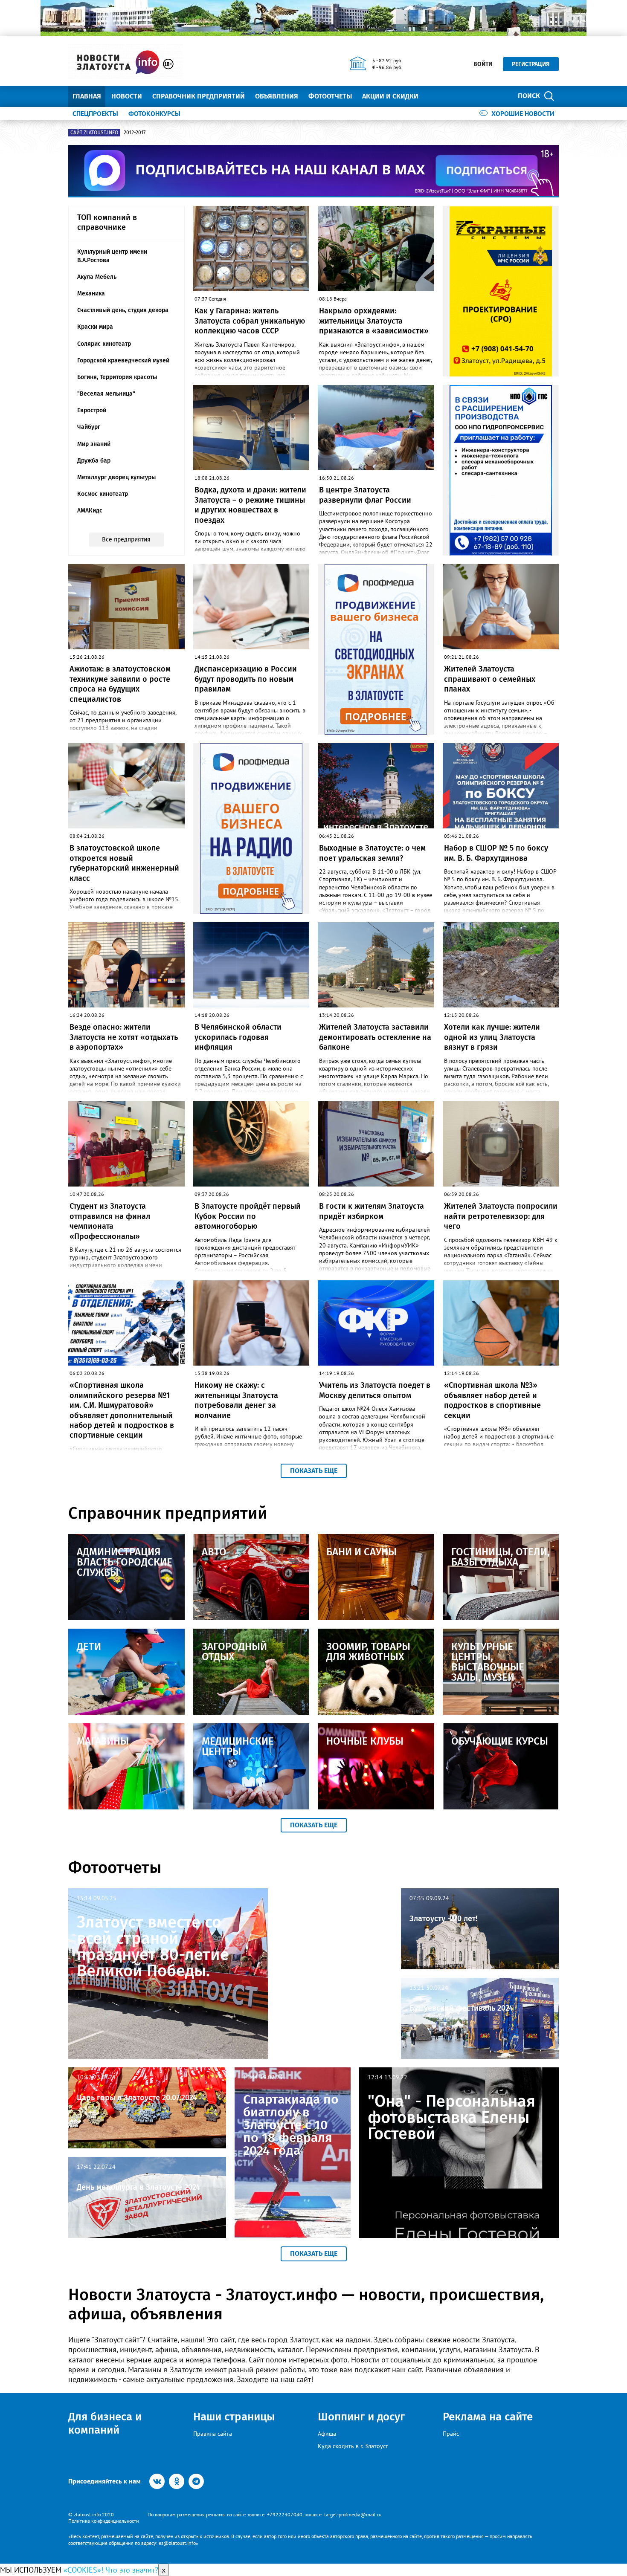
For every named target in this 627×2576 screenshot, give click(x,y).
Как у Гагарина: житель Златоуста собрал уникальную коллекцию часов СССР (250, 321)
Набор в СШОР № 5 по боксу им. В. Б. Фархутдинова (496, 853)
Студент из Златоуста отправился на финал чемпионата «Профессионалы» (110, 1221)
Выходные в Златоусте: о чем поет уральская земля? (372, 853)
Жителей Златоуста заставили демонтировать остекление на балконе (375, 1037)
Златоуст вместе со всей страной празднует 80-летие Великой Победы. (153, 1946)
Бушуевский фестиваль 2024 (461, 2008)
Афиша (327, 2434)
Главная (87, 96)
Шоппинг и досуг (361, 2417)
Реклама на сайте (488, 2417)
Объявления (277, 96)
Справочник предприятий (199, 96)
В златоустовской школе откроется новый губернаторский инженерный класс (124, 863)
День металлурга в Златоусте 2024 (138, 2187)
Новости (127, 96)
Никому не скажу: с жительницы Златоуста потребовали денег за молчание (236, 1400)
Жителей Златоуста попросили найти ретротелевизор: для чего (501, 1216)
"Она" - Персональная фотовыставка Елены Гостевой (451, 2117)
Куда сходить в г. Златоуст (353, 2446)
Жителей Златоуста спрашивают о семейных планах (490, 679)
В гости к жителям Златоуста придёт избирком (372, 1211)
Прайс (451, 2434)
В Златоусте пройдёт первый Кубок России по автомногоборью (248, 1216)
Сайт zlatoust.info (94, 133)
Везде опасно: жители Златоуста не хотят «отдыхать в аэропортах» (124, 1037)
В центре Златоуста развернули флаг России (365, 495)
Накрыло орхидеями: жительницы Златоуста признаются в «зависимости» (374, 321)
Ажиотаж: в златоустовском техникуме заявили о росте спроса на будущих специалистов (120, 684)
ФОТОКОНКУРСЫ (154, 113)
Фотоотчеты (330, 96)
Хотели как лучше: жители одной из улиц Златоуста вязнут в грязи (492, 1037)
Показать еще (314, 1471)
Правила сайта (213, 2434)
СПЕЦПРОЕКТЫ (95, 113)
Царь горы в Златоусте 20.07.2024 (137, 2098)
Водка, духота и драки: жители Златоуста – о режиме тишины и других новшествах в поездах (250, 505)
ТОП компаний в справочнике (107, 222)
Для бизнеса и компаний (105, 2423)
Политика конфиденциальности (104, 2521)
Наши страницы (234, 2417)
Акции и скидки (390, 96)
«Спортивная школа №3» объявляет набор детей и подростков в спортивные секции (492, 1400)
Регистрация (531, 64)
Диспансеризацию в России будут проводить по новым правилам (246, 679)
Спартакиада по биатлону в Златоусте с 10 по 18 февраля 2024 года (291, 2125)
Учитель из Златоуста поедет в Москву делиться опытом (375, 1390)
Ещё (435, 96)
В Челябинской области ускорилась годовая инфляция (238, 1037)
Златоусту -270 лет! (443, 1919)
